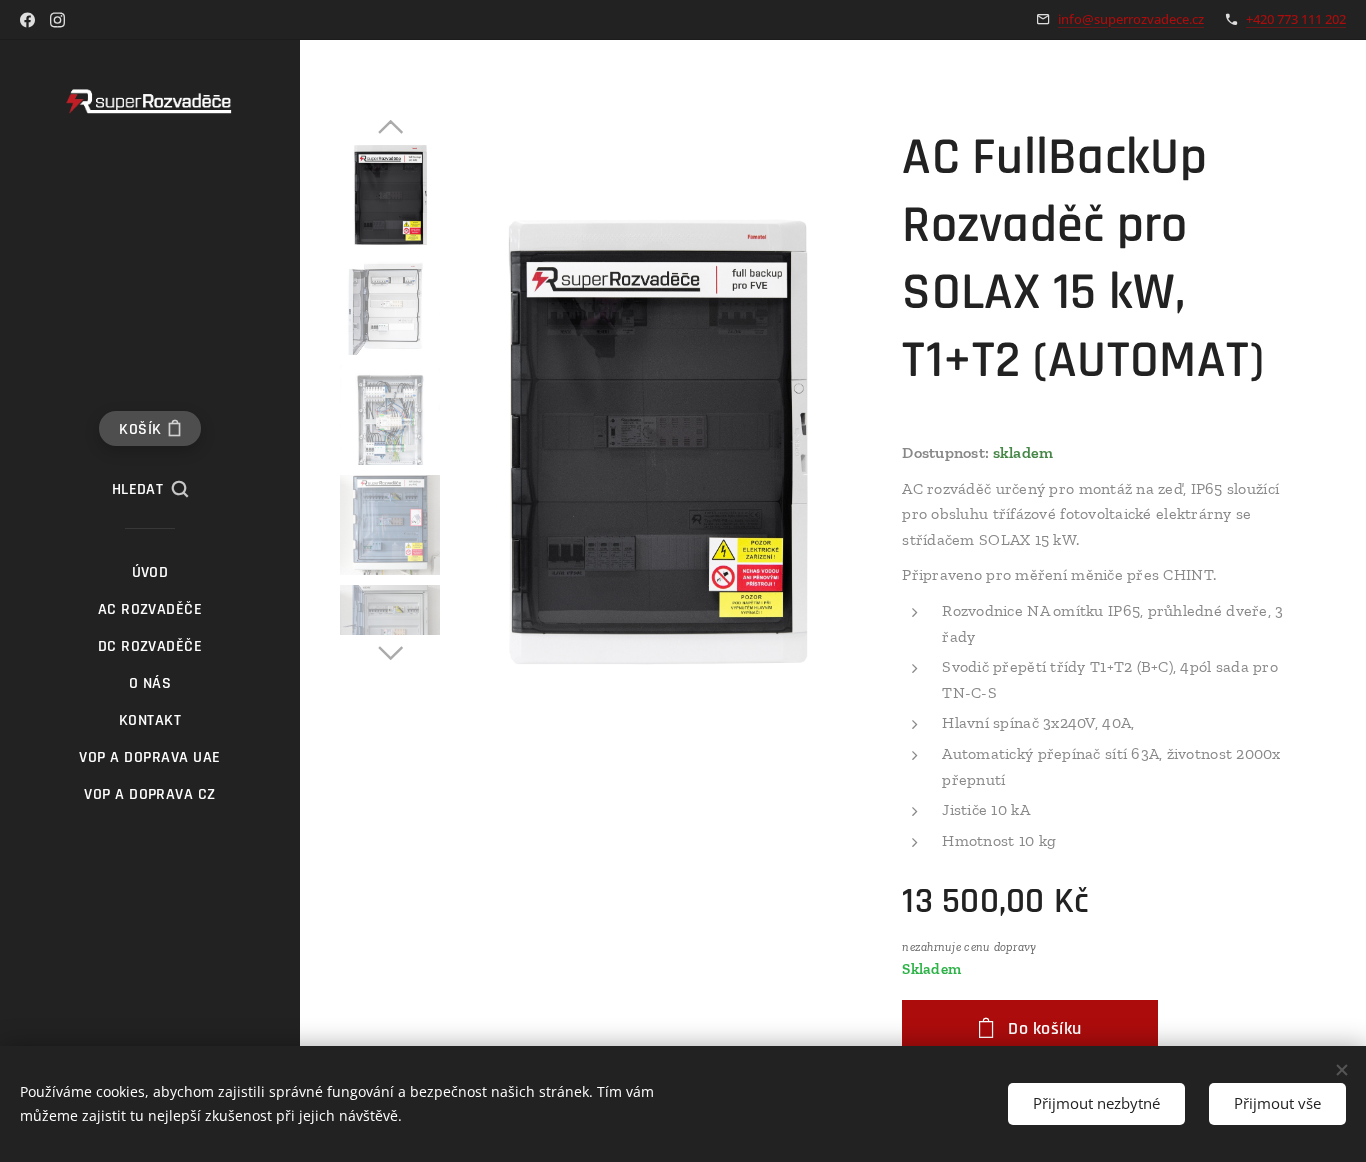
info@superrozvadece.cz (1131, 19)
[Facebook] (27, 20)
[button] (150, 490)
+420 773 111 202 (1296, 19)
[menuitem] (150, 572)
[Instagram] (57, 20)
